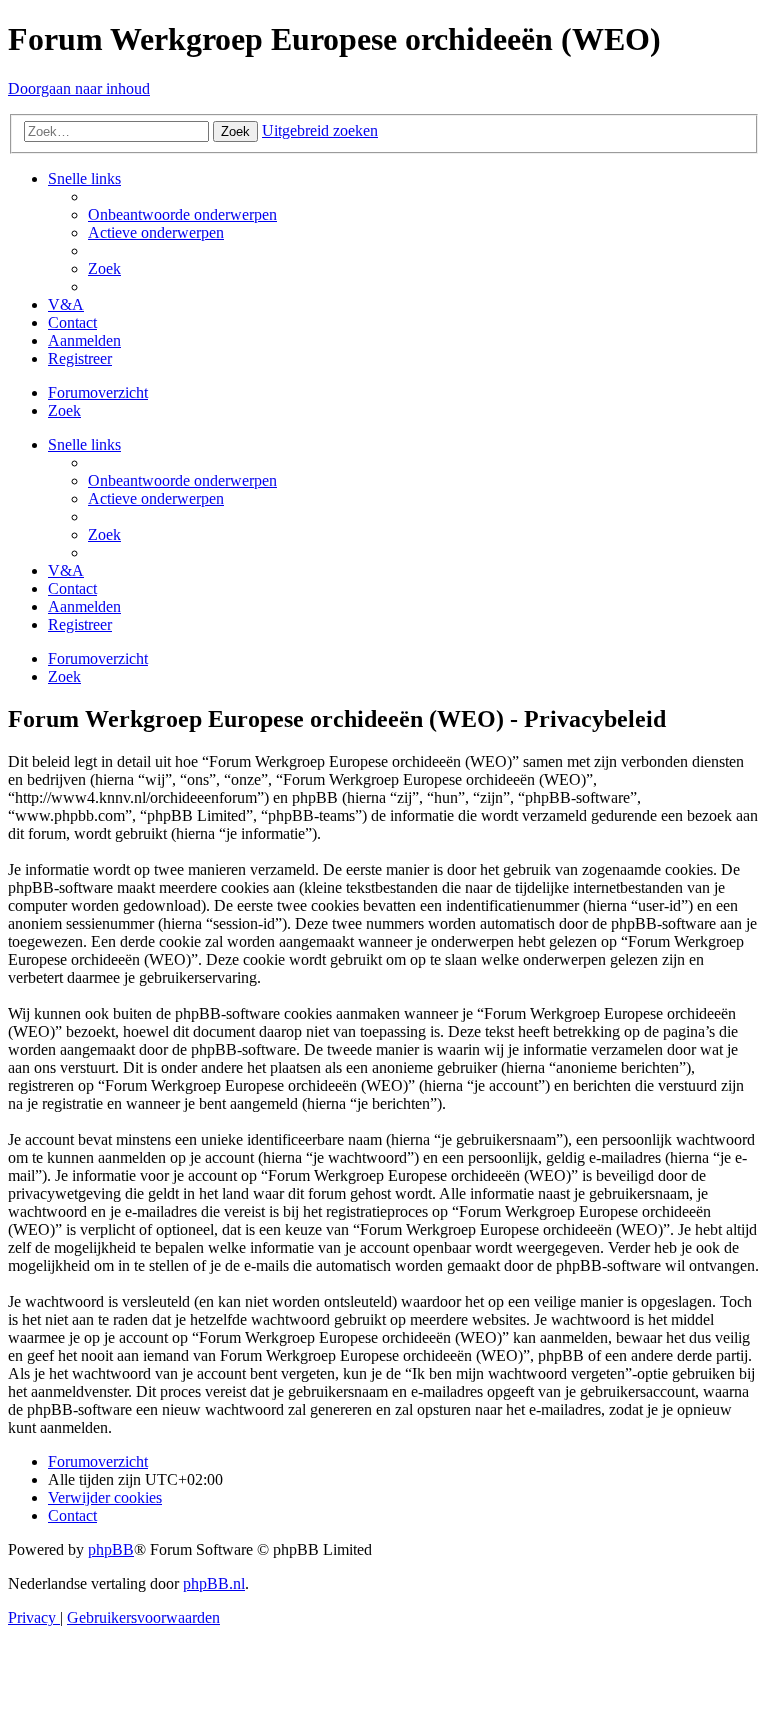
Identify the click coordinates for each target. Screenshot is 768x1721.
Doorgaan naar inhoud (79, 88)
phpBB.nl (214, 1583)
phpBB (111, 1549)
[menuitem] (182, 214)
